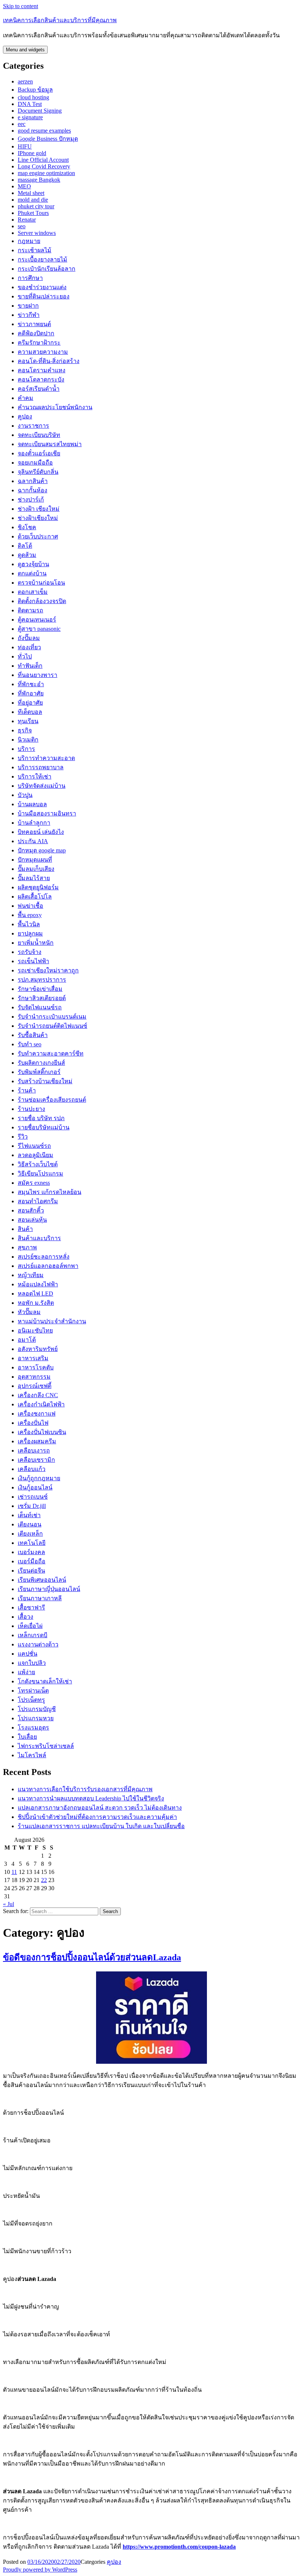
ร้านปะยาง (31, 1109)
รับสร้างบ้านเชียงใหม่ (45, 1081)
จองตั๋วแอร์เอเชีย (39, 453)
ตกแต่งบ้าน (32, 573)
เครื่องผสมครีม (37, 1441)
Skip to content (21, 6)
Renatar (27, 220)
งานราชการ (33, 426)
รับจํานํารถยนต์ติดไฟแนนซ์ (52, 1026)
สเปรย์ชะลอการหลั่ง (44, 1257)
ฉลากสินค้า (33, 481)
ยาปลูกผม (30, 933)
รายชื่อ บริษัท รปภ (41, 1118)
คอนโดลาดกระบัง (41, 379)
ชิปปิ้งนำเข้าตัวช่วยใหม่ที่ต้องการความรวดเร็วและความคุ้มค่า (97, 1817)
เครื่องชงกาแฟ (37, 1414)
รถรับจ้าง (30, 952)
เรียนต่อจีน (31, 1571)
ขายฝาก (28, 306)
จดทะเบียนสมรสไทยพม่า (50, 444)
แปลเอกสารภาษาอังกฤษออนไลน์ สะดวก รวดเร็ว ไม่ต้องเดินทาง (100, 1808)
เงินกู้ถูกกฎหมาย (39, 1478)
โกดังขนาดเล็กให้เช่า (45, 1681)
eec (22, 124)
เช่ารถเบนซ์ (33, 1497)
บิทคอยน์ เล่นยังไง (41, 832)
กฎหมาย (29, 241)
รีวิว (23, 1137)
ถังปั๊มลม (29, 638)
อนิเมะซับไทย (35, 1330)
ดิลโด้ (25, 546)
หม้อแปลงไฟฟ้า (38, 1284)
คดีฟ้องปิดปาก (36, 333)
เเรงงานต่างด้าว (38, 1644)
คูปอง (25, 416)
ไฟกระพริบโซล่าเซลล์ (46, 1746)
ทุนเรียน (28, 721)
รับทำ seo (30, 1044)
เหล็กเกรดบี (33, 1635)
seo (22, 226)
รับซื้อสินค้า (33, 1035)
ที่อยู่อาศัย (30, 703)
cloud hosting (33, 97)
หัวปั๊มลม (29, 1312)
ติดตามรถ (30, 610)
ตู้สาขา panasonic (39, 629)
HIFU (25, 146)
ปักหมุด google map (42, 850)
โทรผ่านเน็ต (33, 1691)
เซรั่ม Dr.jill (32, 1506)
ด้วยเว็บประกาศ (38, 536)
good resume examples (44, 131)
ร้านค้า (27, 1090)
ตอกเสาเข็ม (33, 592)
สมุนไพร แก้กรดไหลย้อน (50, 1192)
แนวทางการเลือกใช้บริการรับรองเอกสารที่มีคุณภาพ (85, 1789)
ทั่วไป (25, 656)
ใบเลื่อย (27, 1737)
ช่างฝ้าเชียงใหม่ (38, 518)
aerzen (25, 81)
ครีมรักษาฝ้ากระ (39, 343)
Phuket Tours (33, 213)
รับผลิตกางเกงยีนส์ (41, 1063)
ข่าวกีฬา (29, 315)
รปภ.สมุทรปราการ (42, 980)
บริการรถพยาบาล (41, 767)
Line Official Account (43, 160)
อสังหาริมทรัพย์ (38, 1349)
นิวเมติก (28, 740)
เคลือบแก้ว (32, 1469)
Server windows (37, 233)
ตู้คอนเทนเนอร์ (37, 620)
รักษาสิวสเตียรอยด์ (42, 998)
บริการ (26, 749)
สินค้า (25, 1229)
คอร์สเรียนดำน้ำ (39, 389)
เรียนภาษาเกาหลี (40, 1598)
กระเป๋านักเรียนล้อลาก (47, 269)
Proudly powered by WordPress (40, 2570)
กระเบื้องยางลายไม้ (42, 259)
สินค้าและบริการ (39, 1238)
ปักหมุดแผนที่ (35, 860)
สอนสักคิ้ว (31, 1210)
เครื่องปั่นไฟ (33, 1423)
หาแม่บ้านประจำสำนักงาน (52, 1321)
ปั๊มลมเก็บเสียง (36, 869)
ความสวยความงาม (43, 352)
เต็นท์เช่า (29, 1515)
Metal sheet (31, 193)
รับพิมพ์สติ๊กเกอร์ (39, 1072)
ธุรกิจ (25, 730)
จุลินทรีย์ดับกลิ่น (38, 472)
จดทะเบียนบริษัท (39, 435)
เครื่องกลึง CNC (38, 1395)
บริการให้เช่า (35, 776)
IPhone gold (32, 153)
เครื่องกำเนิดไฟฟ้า (41, 1404)
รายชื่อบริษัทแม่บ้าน (44, 1127)
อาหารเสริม (33, 1358)
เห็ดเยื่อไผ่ (30, 1626)
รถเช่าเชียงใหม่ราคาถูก (48, 970)
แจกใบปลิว (32, 1663)
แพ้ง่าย (26, 1672)
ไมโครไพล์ (32, 1755)
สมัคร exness (34, 1183)
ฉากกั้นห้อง (33, 490)
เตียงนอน (30, 1524)
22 (44, 1880)
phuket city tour (36, 206)
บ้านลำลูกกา (34, 823)
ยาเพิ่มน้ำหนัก (36, 943)
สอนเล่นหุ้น (32, 1220)
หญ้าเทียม (31, 1275)
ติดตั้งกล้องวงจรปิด (42, 601)
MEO (24, 186)
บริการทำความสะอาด (46, 758)
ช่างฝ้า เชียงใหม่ (39, 509)
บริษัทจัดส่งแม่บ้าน (42, 786)
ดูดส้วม (27, 555)
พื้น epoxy (30, 915)
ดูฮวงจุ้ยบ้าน (33, 564)
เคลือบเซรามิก (36, 1460)
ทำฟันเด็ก (30, 666)
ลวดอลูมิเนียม (35, 1155)
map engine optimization (46, 173)
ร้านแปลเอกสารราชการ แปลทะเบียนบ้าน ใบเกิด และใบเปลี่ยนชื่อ (101, 1826)
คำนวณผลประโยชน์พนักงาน (55, 407)
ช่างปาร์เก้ (31, 500)
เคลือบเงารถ (34, 1451)
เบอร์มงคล (31, 1552)
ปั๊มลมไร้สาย (34, 878)
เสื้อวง (25, 1617)
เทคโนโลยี (32, 1543)
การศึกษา (30, 278)
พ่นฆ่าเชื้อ (30, 906)
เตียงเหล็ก (30, 1534)
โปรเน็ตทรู (31, 1700)
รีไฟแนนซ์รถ (34, 1146)
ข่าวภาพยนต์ (34, 324)
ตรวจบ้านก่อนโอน (41, 583)
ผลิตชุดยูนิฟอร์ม (38, 887)
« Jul (8, 1904)
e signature (30, 117)
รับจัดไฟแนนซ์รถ (40, 1007)
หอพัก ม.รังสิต (36, 1303)
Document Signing (40, 111)
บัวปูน (25, 795)
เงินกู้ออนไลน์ (35, 1487)
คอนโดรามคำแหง (42, 370)
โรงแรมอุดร (33, 1727)
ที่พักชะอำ (31, 684)
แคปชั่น (28, 1654)
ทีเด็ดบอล (30, 712)
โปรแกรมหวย (36, 1718)
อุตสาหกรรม (34, 1377)
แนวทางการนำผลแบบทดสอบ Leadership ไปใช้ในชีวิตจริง (91, 1798)
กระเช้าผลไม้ (35, 250)
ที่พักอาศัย (31, 693)
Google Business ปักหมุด (48, 139)
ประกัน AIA (33, 841)
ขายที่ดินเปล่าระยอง (44, 296)
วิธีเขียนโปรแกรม (40, 1174)
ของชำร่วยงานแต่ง (42, 287)
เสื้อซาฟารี (31, 1607)
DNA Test (30, 104)
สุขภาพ (27, 1247)
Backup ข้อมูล (35, 90)
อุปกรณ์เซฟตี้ (35, 1386)
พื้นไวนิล (29, 924)
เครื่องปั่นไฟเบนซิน (42, 1432)
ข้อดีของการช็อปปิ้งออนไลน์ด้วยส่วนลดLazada (92, 1957)
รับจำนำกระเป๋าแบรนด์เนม (52, 1017)
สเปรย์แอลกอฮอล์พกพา (48, 1266)
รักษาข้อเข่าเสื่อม (40, 989)
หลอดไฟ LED (35, 1294)
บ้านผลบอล (32, 804)
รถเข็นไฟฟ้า (33, 961)
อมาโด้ (27, 1340)
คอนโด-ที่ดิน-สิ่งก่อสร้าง (49, 361)
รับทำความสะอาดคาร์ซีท (51, 1053)
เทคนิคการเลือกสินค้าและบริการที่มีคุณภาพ (60, 20)
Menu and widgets (25, 50)
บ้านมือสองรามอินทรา (47, 813)
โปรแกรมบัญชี (37, 1709)
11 (14, 1872)
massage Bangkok (39, 180)
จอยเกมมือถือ (35, 463)
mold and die (33, 200)
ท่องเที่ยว (29, 647)
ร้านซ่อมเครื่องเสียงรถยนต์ (52, 1100)
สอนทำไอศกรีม (38, 1201)
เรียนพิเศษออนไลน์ (42, 1580)
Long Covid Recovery (44, 166)
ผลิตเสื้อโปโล (35, 897)
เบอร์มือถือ (32, 1561)
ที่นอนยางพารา (38, 675)
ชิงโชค (27, 527)
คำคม (25, 398)
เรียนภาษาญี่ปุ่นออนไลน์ (49, 1589)
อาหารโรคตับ (36, 1367)
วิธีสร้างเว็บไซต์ (38, 1164)
